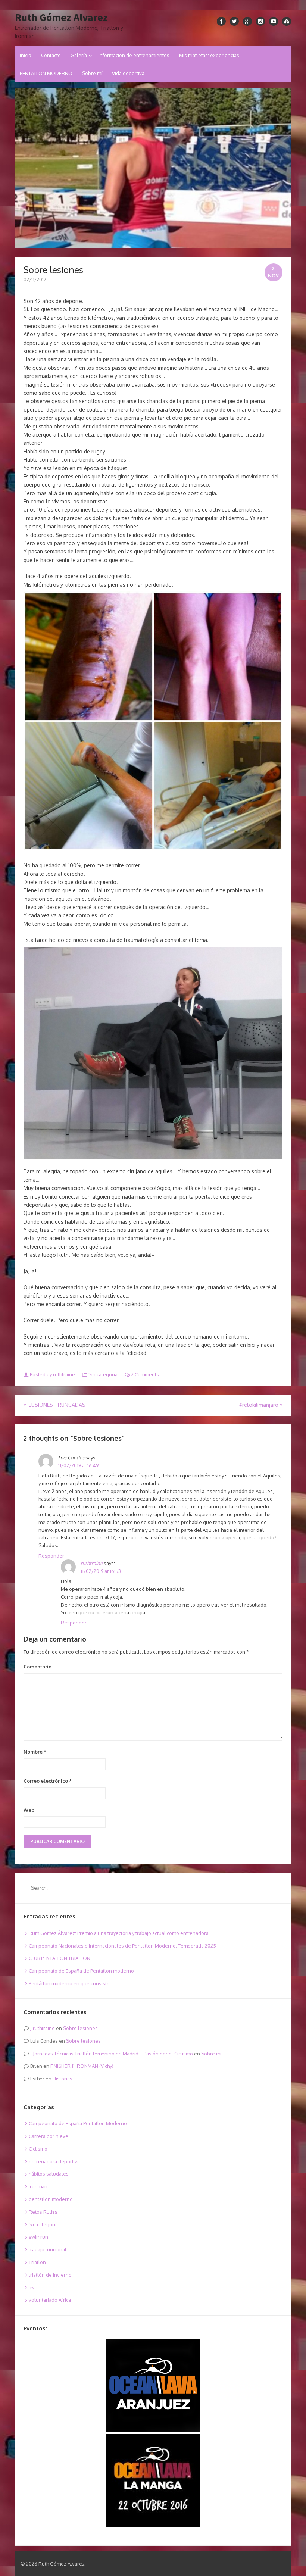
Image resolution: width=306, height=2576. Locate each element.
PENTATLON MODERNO (46, 73)
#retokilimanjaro (261, 1405)
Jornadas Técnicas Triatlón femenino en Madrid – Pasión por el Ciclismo (113, 2054)
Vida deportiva (128, 73)
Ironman (38, 2186)
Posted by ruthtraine (52, 1374)
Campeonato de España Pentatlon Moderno (78, 2123)
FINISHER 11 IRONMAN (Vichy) (82, 2066)
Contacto (51, 55)
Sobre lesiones (80, 2028)
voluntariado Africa (50, 2300)
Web (29, 1810)
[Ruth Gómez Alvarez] (153, 168)
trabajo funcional (48, 2249)
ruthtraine (92, 1563)
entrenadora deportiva (54, 2161)
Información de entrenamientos (134, 55)
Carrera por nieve (49, 2136)
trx (32, 2288)
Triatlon (37, 2262)
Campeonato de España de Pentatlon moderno (81, 1971)
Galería (79, 55)
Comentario (38, 1667)
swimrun (38, 2237)
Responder (51, 1556)
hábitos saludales (49, 2174)
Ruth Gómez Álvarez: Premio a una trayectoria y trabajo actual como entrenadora (119, 1933)
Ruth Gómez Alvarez (61, 18)
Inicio (26, 55)
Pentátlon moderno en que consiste (69, 1983)
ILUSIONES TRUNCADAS (54, 1405)
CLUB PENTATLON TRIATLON (60, 1958)
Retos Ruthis (43, 2212)
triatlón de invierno (50, 2275)
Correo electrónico (48, 1781)
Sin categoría (103, 1374)
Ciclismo (38, 2149)
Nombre (35, 1752)
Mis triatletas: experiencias (209, 55)
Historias (63, 2079)
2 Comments (144, 1374)
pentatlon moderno (51, 2199)
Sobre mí (92, 73)
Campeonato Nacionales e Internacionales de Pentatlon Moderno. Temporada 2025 (122, 1946)
